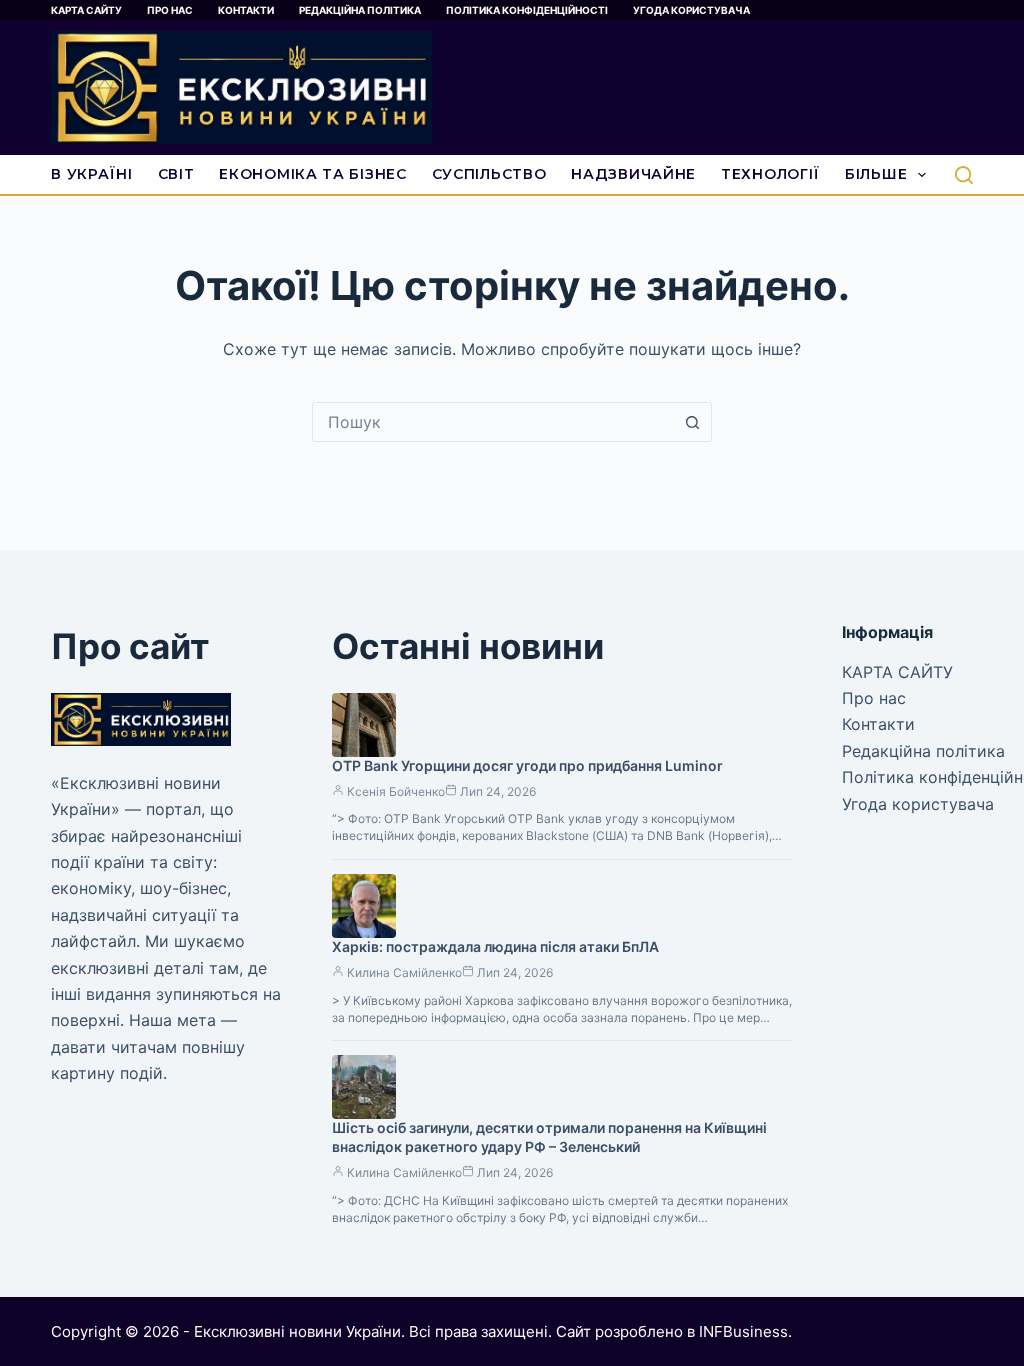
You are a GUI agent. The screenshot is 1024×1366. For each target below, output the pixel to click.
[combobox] (493, 422)
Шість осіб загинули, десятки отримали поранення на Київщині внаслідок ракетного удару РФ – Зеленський (549, 1137)
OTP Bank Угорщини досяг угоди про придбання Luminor (527, 765)
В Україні (91, 174)
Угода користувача (691, 10)
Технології (770, 174)
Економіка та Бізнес (312, 174)
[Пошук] (964, 175)
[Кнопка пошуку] (692, 422)
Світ (176, 174)
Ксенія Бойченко (396, 791)
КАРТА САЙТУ (86, 10)
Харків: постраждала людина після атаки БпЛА (495, 946)
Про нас (170, 10)
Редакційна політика (360, 10)
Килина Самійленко (404, 972)
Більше (876, 174)
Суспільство (489, 174)
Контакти (246, 10)
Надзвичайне (633, 174)
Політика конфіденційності (527, 10)
